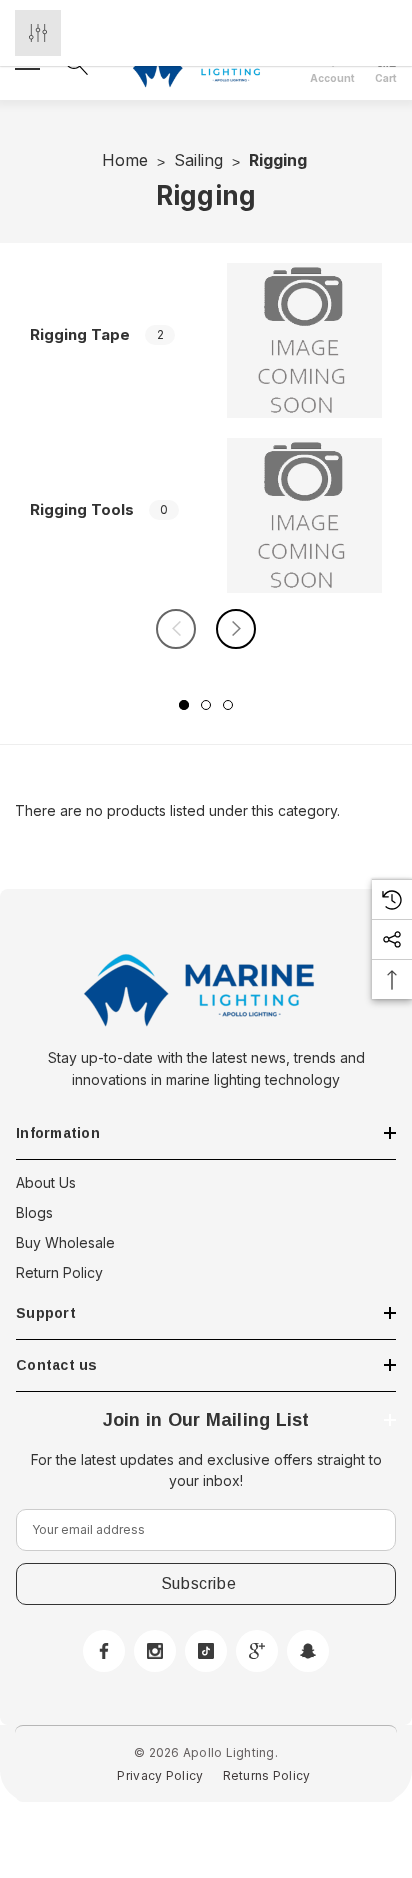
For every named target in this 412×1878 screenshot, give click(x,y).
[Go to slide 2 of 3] (206, 705)
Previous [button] (176, 629)
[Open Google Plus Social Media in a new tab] (257, 1651)
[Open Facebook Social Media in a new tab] (104, 1651)
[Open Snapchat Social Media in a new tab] (308, 1651)
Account (332, 78)
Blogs (34, 1212)
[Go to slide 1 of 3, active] (184, 705)
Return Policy (59, 1272)
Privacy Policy (160, 1775)
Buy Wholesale (65, 1242)
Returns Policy (267, 1775)
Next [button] (236, 629)
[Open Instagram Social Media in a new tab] (155, 1651)
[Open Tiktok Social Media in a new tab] (206, 1651)
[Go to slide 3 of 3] (228, 705)
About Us (46, 1182)
